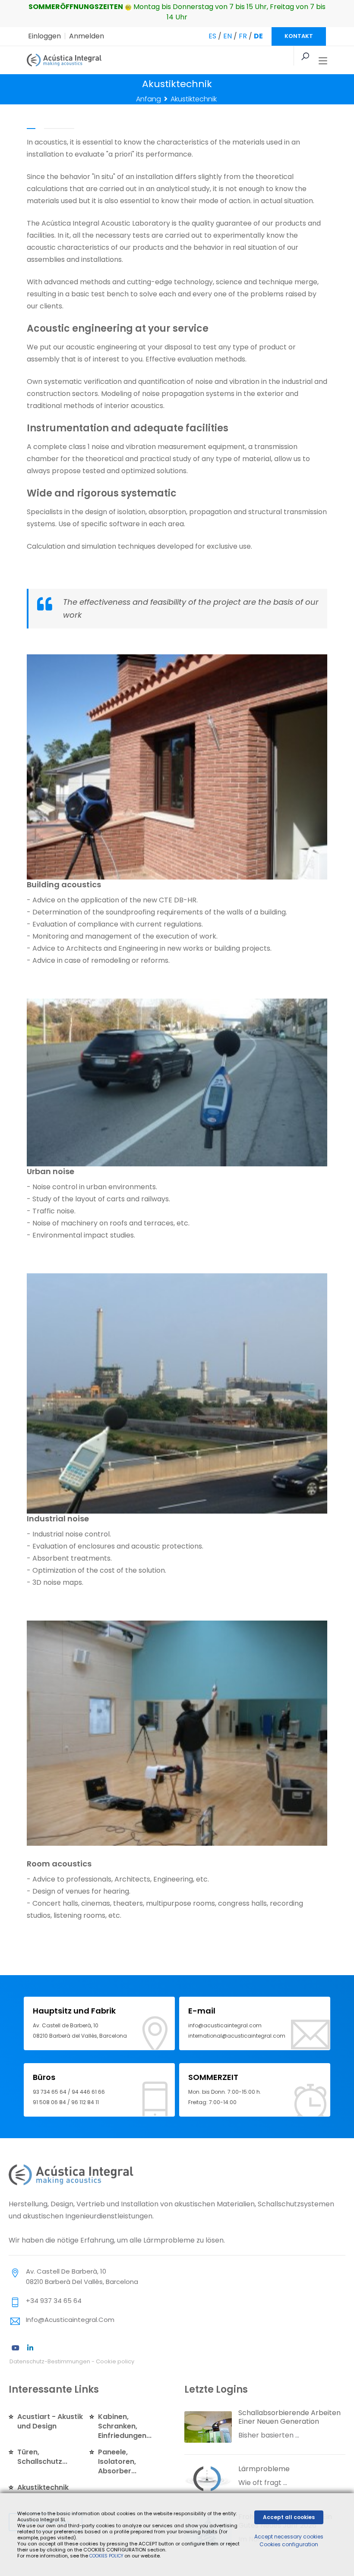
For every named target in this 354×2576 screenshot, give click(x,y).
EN (228, 36)
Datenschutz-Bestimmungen (50, 2361)
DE (258, 36)
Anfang (149, 99)
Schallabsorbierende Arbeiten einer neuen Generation (289, 2417)
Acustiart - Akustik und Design (50, 2421)
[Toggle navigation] (323, 61)
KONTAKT (299, 36)
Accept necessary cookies (289, 2537)
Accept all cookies (289, 2517)
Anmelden (87, 36)
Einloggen (44, 36)
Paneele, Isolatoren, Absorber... (117, 2461)
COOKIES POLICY (107, 2556)
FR (243, 36)
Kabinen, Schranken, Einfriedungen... (125, 2426)
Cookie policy (115, 2361)
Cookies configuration (289, 2544)
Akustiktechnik (43, 2487)
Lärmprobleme (264, 2469)
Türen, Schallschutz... (42, 2457)
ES (212, 36)
